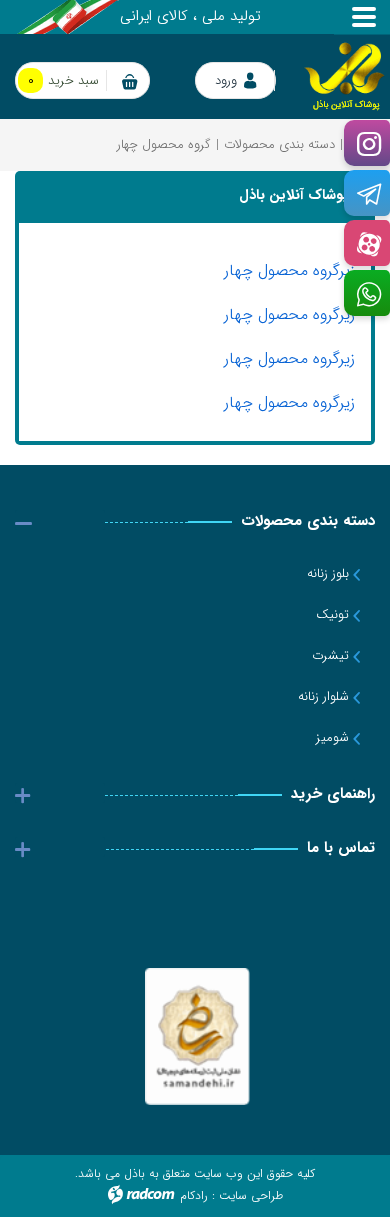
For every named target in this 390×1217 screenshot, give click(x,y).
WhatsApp (366, 293)
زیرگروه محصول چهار (289, 270)
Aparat (366, 243)
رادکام (194, 1195)
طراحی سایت (251, 1195)
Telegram (366, 193)
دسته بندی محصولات (279, 144)
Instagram (366, 143)
